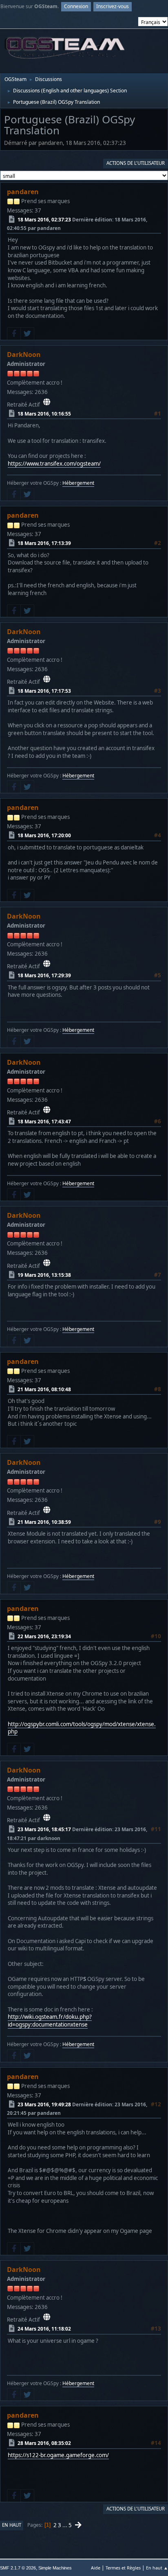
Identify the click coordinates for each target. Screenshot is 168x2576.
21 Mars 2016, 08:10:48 (44, 1389)
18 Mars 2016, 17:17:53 (44, 691)
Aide (96, 2568)
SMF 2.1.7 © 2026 (18, 2568)
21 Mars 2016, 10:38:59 (44, 1522)
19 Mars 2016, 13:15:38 (44, 1275)
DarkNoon (24, 355)
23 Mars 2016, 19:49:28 (44, 2104)
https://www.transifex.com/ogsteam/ (54, 464)
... (65, 2525)
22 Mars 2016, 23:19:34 (44, 1636)
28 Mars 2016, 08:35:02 (44, 2443)
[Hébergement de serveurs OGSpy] (47, 402)
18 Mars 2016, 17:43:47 (44, 1122)
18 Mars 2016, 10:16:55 (44, 414)
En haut (12, 2525)
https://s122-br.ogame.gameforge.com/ (58, 2455)
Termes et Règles (123, 2568)
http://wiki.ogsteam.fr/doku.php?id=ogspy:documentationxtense (50, 2021)
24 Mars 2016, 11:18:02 (44, 2329)
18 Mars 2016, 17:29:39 (44, 975)
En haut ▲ (157, 2568)
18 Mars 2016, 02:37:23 (44, 220)
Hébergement (78, 483)
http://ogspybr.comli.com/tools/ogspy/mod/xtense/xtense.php (82, 1728)
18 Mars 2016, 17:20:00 (44, 835)
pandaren (23, 192)
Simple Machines (55, 2568)
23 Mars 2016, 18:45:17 (44, 1829)
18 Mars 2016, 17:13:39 (44, 543)
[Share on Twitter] (27, 334)
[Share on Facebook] (14, 334)
